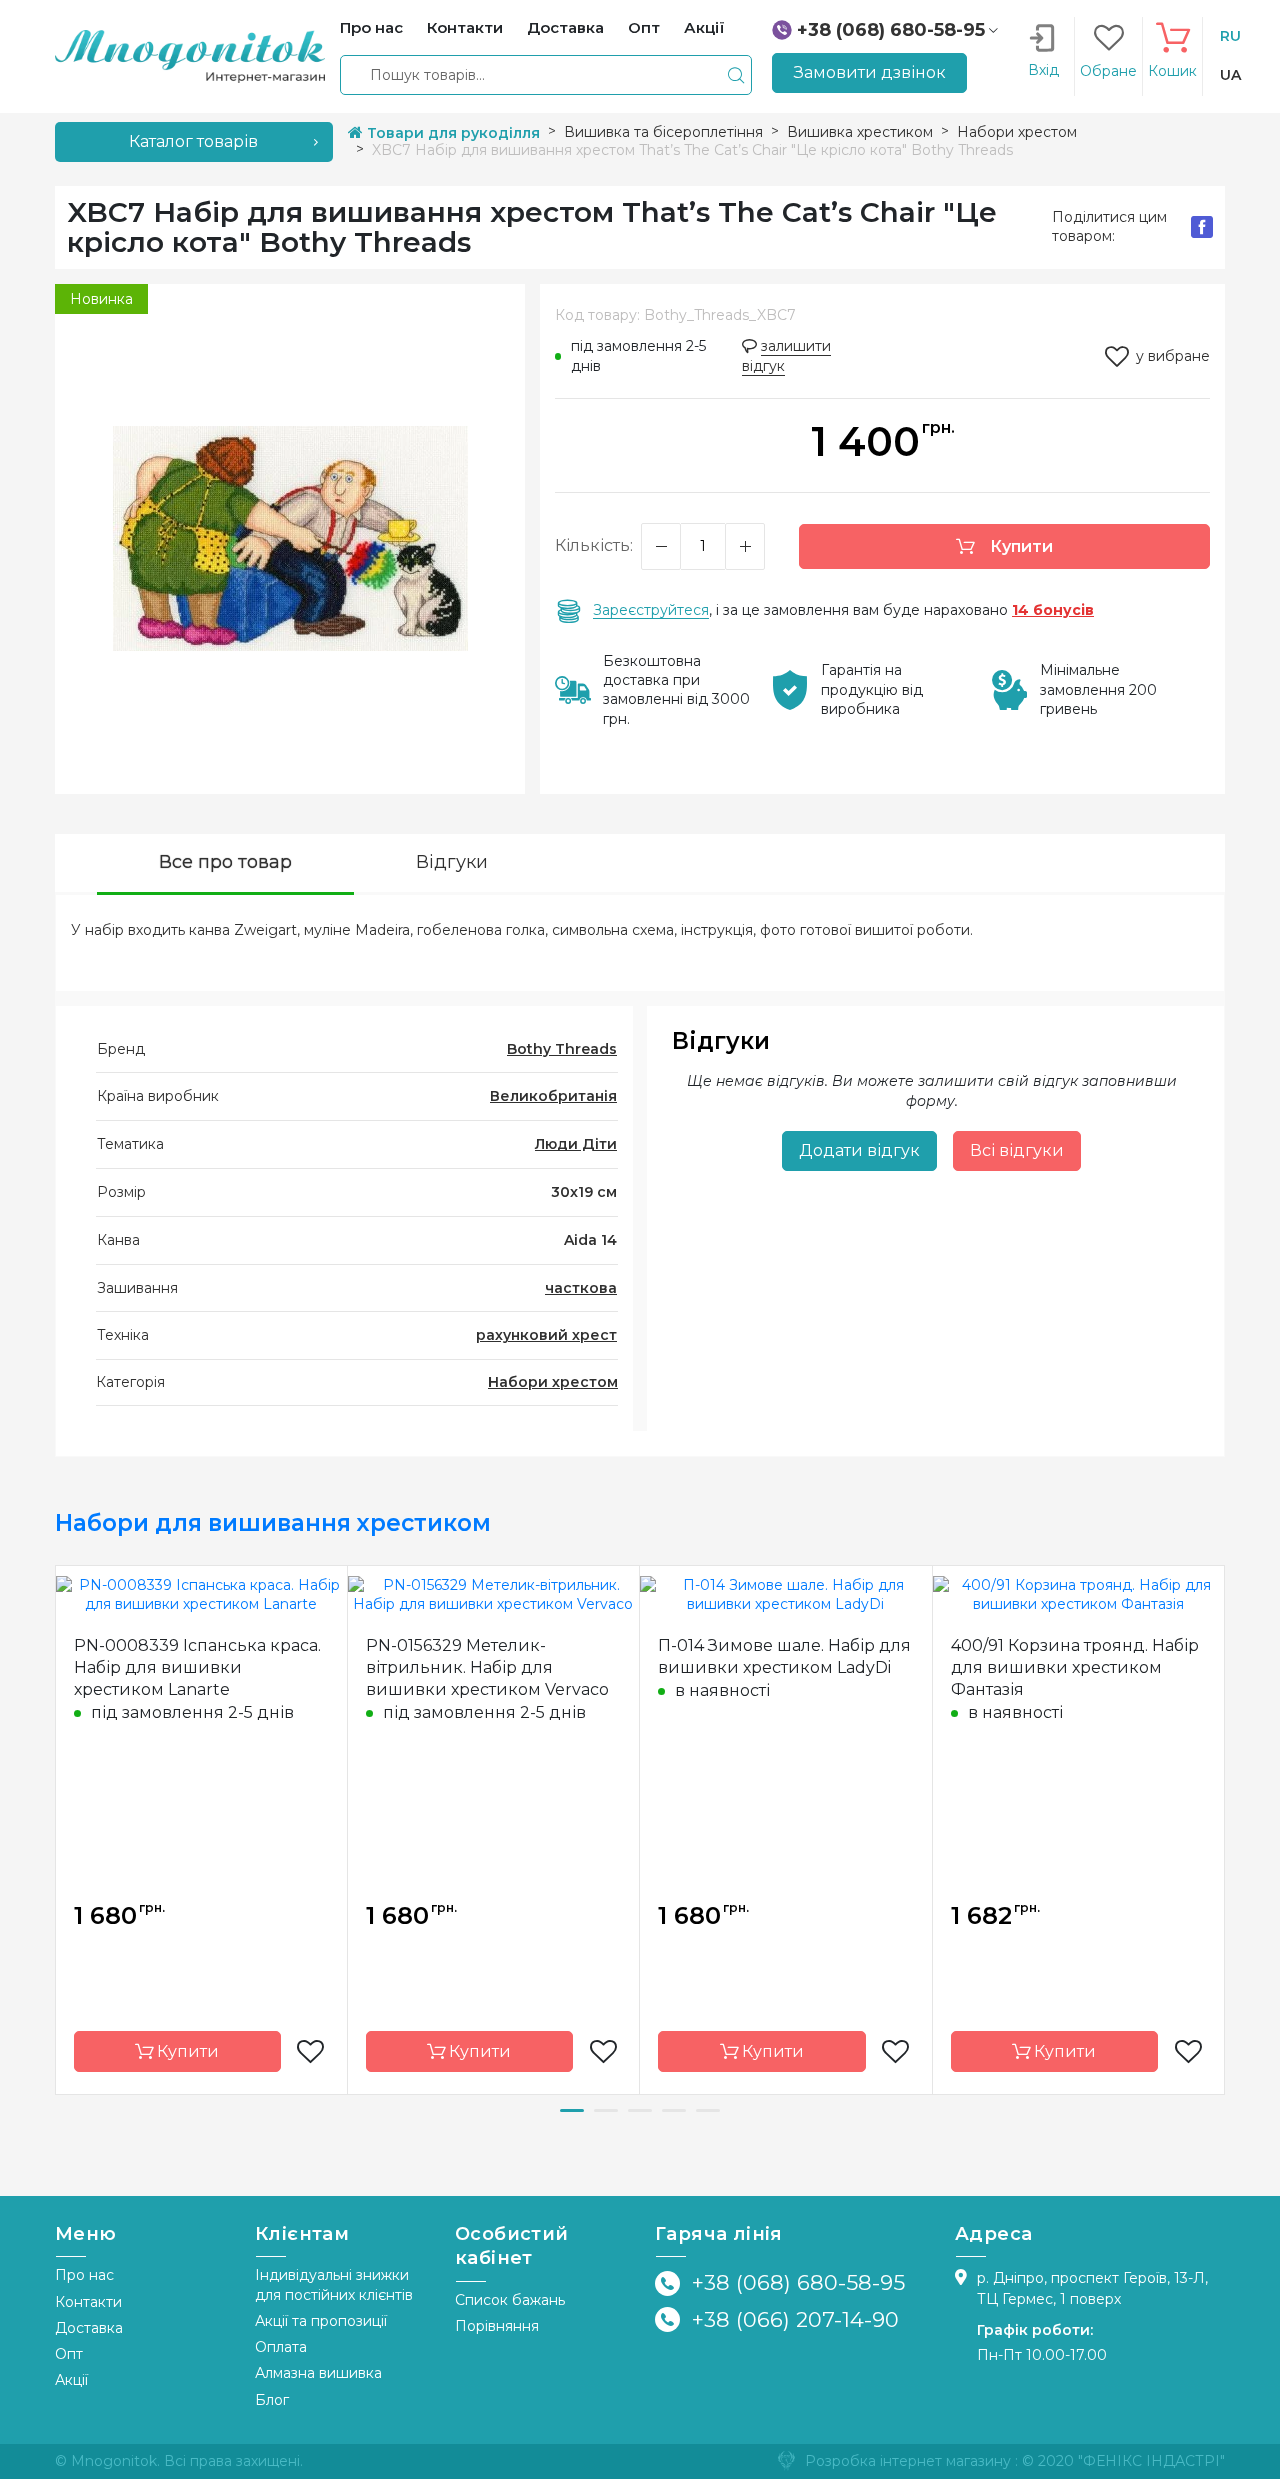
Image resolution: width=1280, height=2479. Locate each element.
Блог (272, 2400)
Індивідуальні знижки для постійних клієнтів (334, 2284)
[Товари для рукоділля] (190, 55)
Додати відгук (859, 1150)
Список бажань (510, 2300)
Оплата (281, 2347)
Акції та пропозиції (321, 2321)
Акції (71, 2380)
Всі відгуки (1017, 1150)
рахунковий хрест (546, 1335)
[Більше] (745, 546)
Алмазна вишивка (318, 2373)
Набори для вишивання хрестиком (273, 1523)
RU (1230, 36)
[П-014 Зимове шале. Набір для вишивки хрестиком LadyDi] (786, 1594)
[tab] (225, 864)
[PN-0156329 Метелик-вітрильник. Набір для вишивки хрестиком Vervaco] (494, 1594)
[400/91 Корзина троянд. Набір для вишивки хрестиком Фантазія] (1079, 1594)
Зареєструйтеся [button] (651, 610)
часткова (581, 1288)
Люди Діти (576, 1144)
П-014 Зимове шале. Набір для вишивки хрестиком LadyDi (784, 1656)
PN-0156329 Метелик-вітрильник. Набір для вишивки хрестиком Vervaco (487, 1667)
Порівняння (497, 2326)
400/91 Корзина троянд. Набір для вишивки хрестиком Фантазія (1075, 1667)
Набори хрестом (553, 1382)
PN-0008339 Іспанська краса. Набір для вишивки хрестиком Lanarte (197, 1667)
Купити (1019, 546)
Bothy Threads (562, 1049)
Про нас (84, 2275)
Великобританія (553, 1096)
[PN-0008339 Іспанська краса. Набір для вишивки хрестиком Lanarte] (201, 1594)
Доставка (89, 2328)
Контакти (88, 2302)
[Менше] (661, 546)
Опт (69, 2354)
